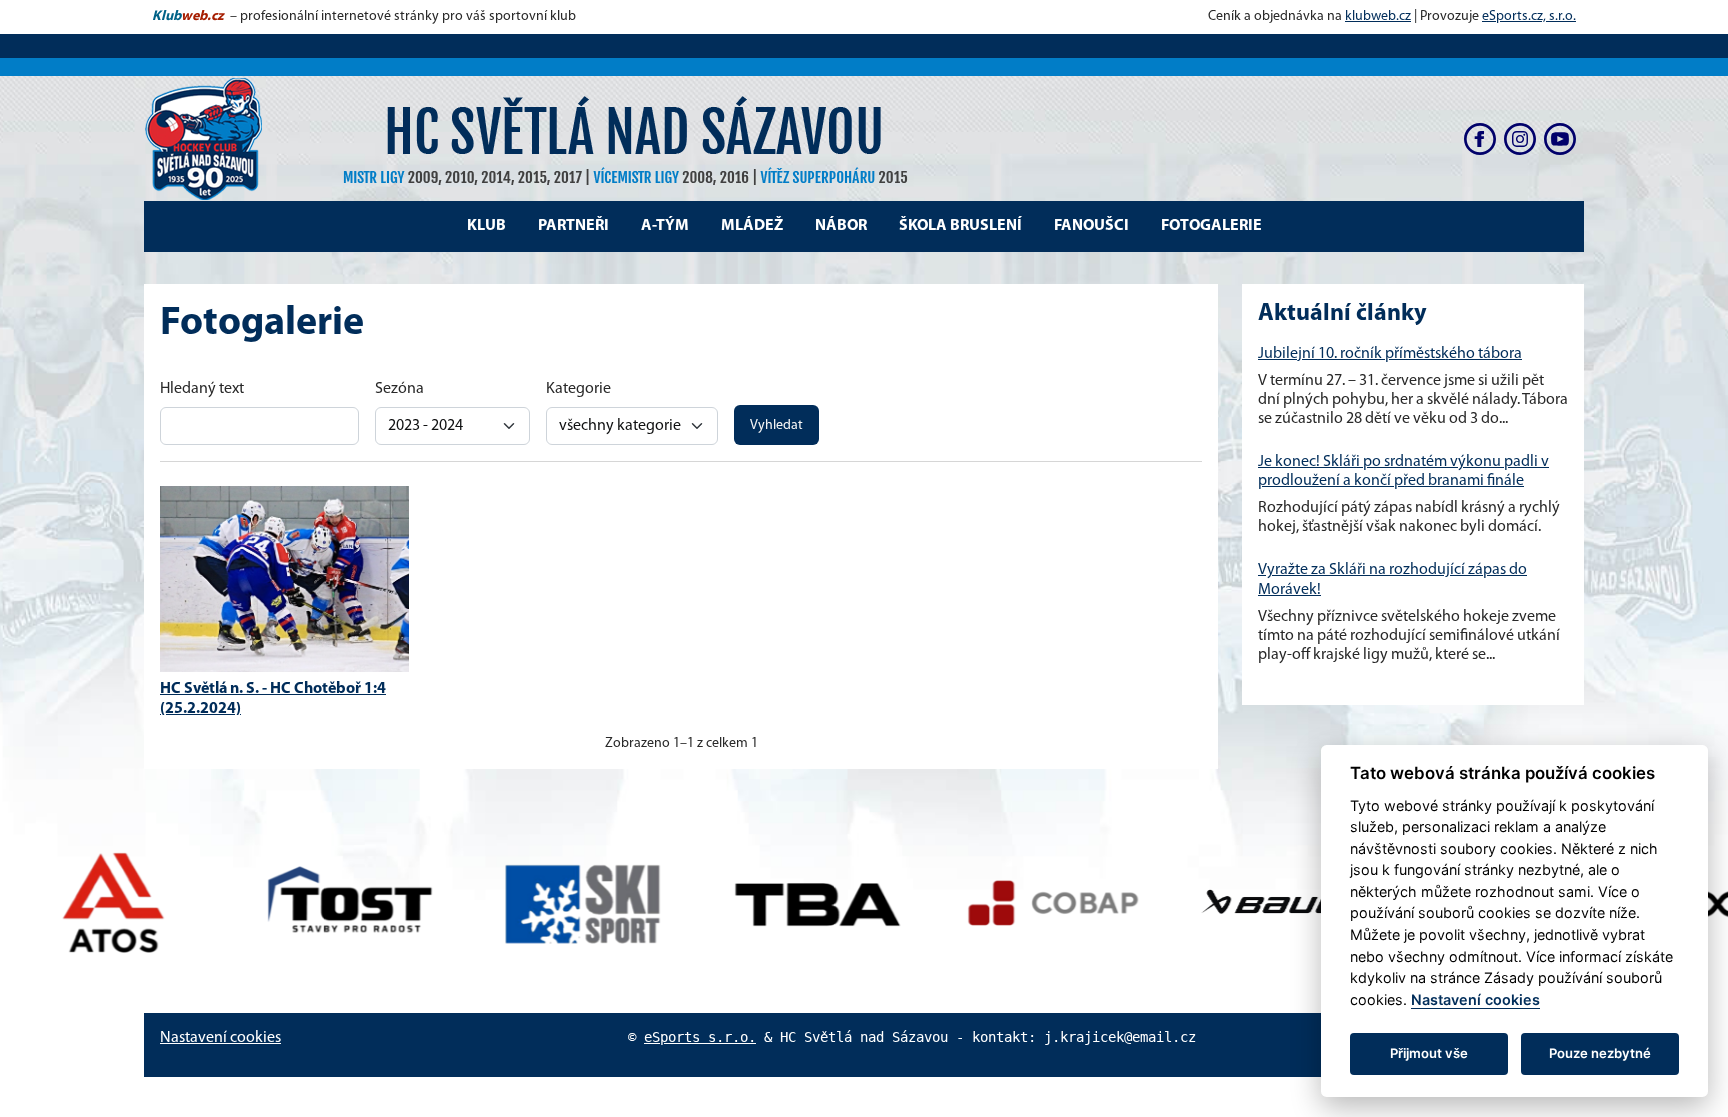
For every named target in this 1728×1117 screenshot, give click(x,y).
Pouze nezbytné (1600, 1053)
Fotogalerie (1211, 226)
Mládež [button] (752, 226)
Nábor (841, 226)
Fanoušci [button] (1091, 226)
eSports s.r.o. (700, 1037)
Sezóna (399, 389)
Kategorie (578, 389)
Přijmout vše (1429, 1053)
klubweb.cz (1378, 16)
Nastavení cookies (220, 1038)
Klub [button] (486, 226)
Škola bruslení (960, 226)
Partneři (573, 226)
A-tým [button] (665, 226)
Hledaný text (202, 389)
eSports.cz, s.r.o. (1529, 16)
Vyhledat (776, 425)
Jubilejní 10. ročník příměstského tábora (1390, 354)
